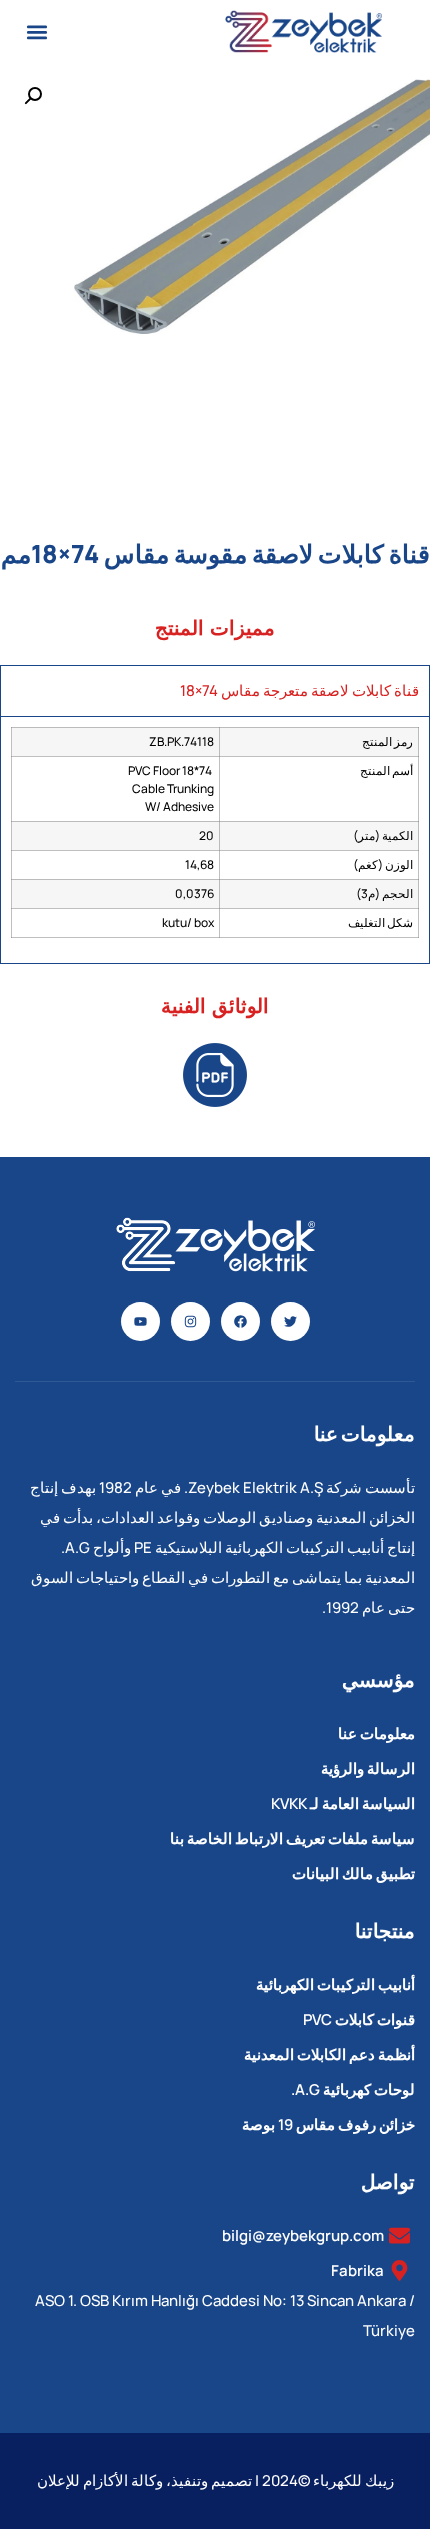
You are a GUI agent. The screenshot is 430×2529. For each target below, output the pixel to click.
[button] (36, 31)
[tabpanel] (215, 839)
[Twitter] (290, 1321)
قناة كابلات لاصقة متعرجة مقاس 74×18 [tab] (299, 690)
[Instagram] (190, 1321)
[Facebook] (240, 1321)
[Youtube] (140, 1321)
